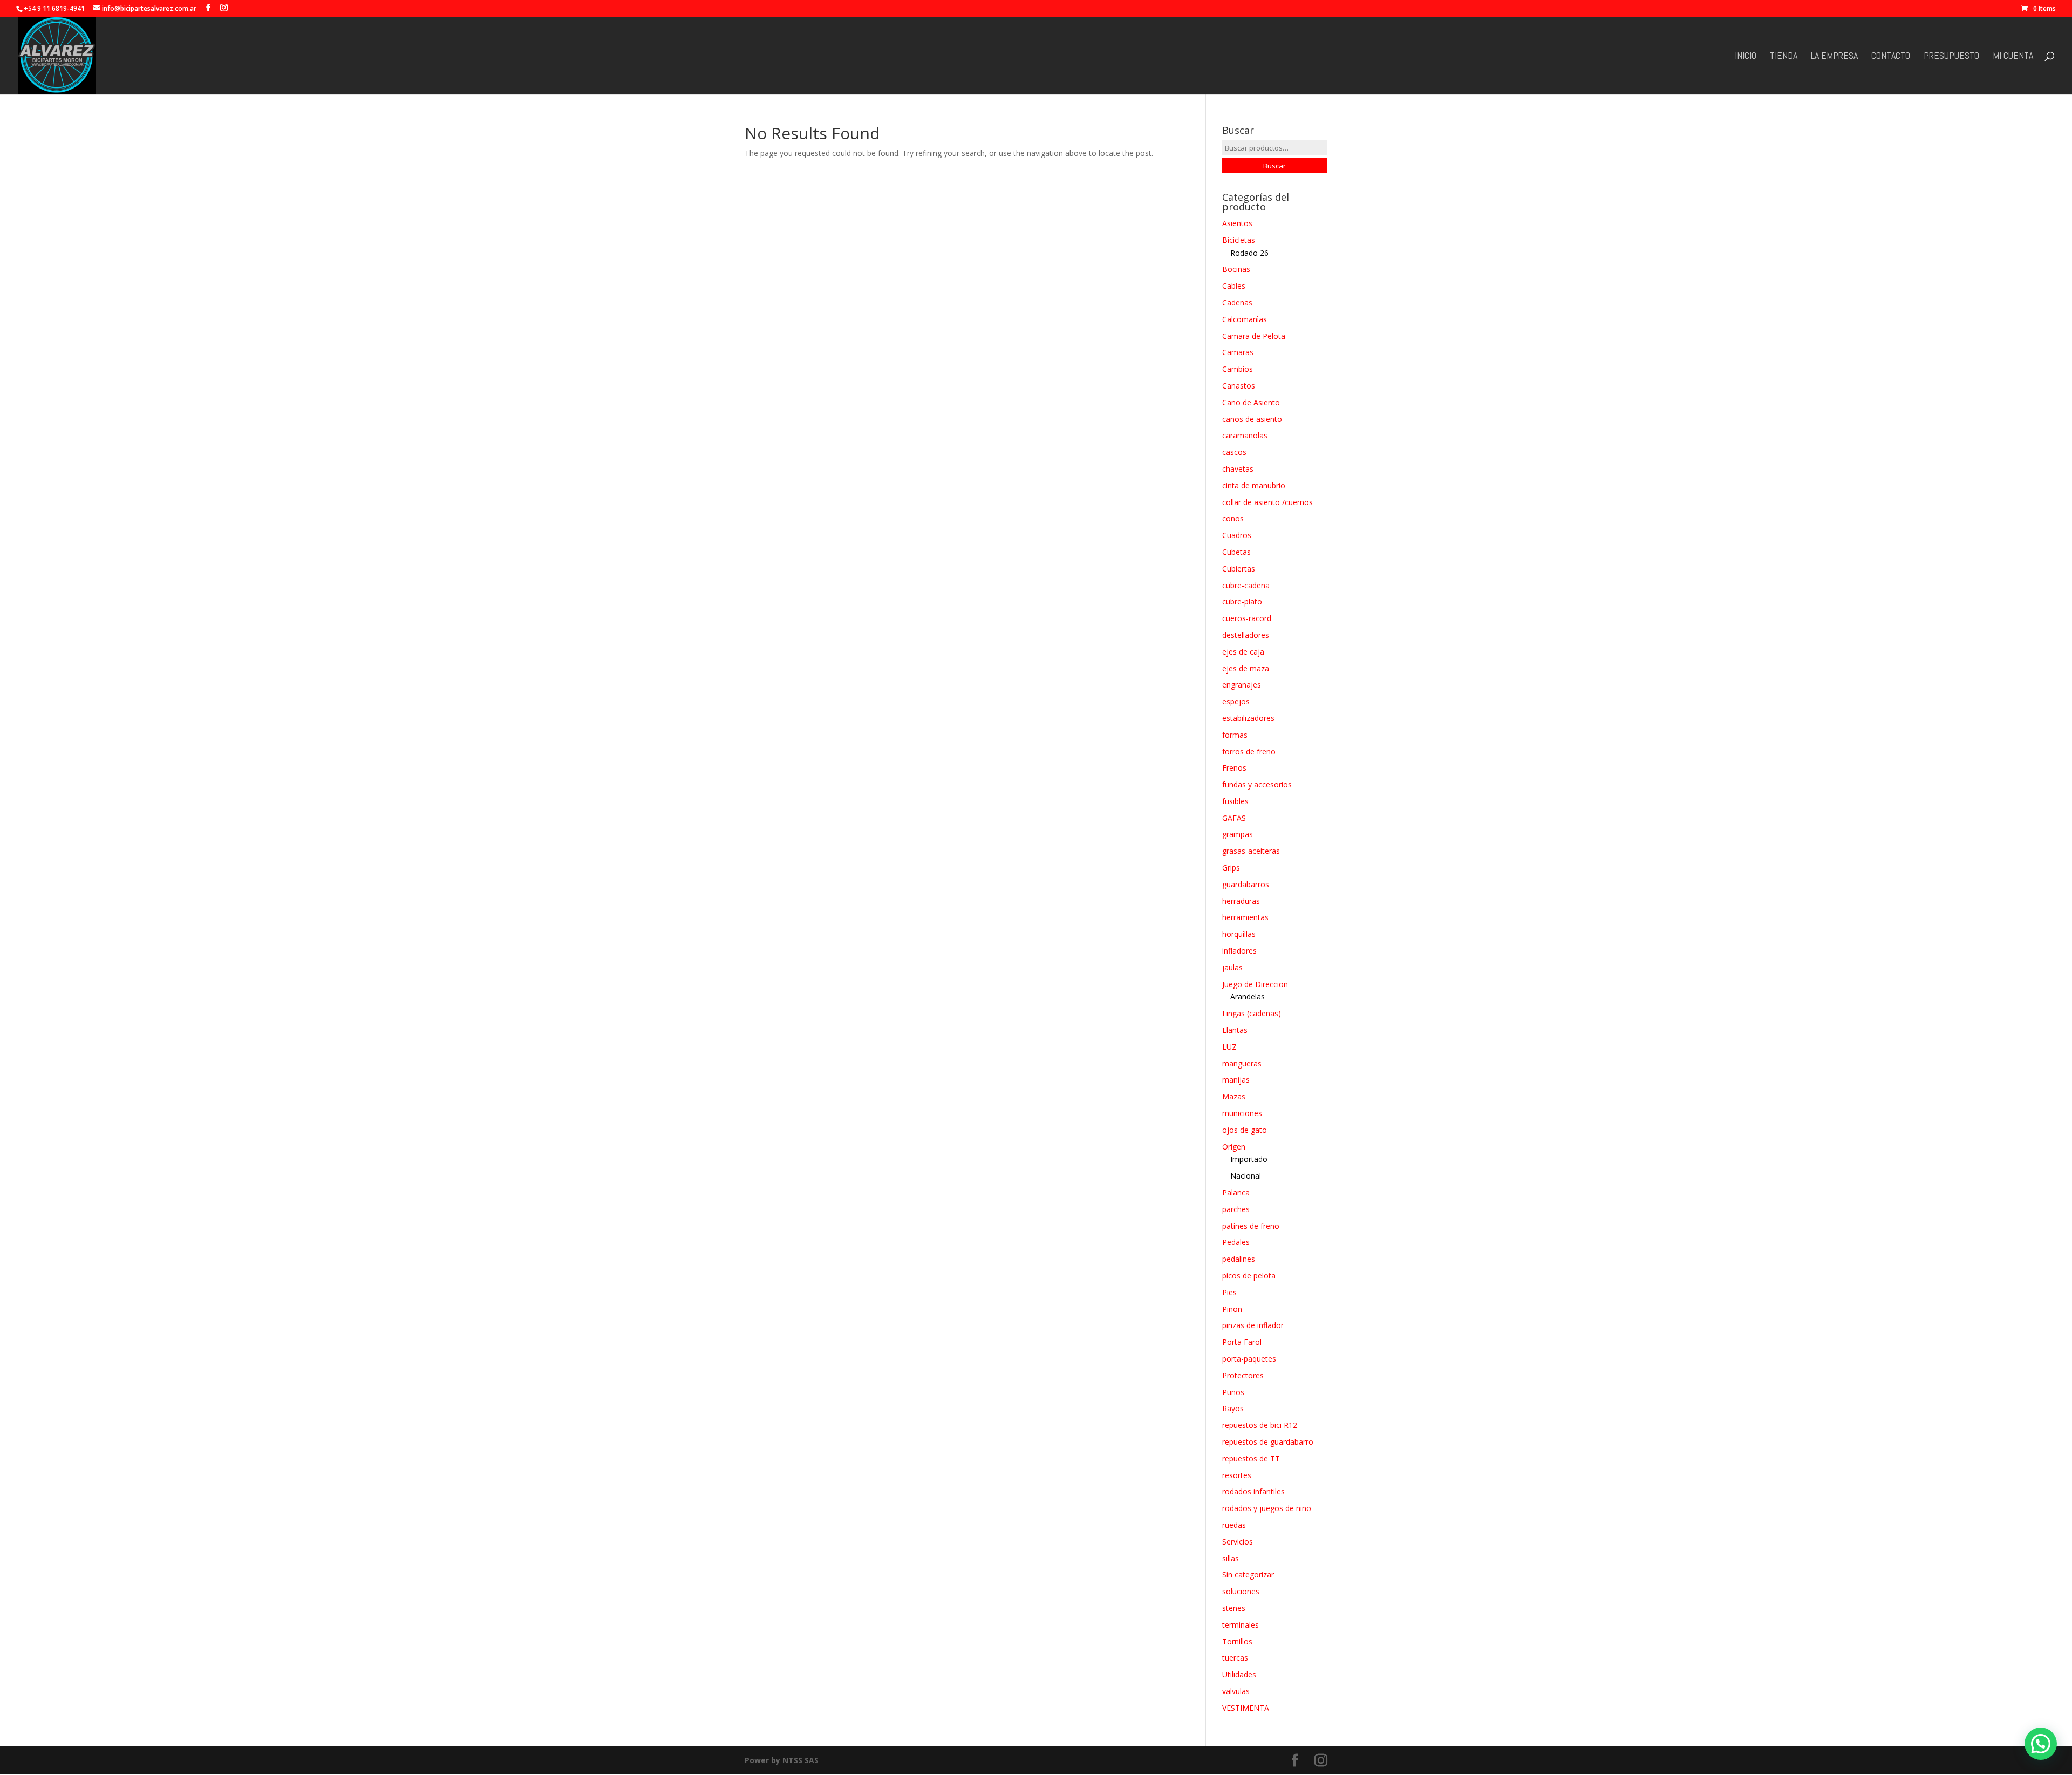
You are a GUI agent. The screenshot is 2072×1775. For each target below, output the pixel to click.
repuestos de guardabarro (1268, 1442)
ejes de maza (1246, 668)
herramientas (1245, 917)
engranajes (1242, 685)
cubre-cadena (1246, 585)
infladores (1239, 951)
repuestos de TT (1251, 1458)
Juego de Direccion (1255, 984)
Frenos (1234, 768)
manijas (1236, 1080)
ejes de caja (1243, 652)
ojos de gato (1245, 1130)
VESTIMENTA (1246, 1708)
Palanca (1236, 1192)
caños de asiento (1252, 419)
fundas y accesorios (1257, 784)
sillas (1231, 1558)
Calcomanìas (1245, 319)
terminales (1241, 1625)
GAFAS (1234, 818)
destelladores (1246, 635)
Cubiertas (1239, 569)
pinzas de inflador (1253, 1325)
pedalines (1239, 1259)
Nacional (1246, 1176)
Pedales (1236, 1242)
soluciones (1241, 1591)
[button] (2041, 1744)
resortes (1237, 1475)
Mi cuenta (2013, 57)
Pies (1229, 1292)
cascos (1234, 452)
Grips (1231, 868)
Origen (1234, 1147)
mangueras (1242, 1063)
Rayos (1233, 1408)
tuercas (1235, 1658)
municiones (1242, 1113)
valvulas (1236, 1691)
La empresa (1834, 57)
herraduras (1241, 901)
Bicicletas (1239, 240)
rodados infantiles (1253, 1491)
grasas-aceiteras (1251, 851)
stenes (1234, 1608)
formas (1235, 735)
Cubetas (1236, 552)
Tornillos (1237, 1641)
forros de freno (1249, 752)
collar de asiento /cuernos (1267, 502)
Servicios (1238, 1542)
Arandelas (1248, 997)
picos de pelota (1249, 1276)
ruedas (1234, 1525)
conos (1233, 518)
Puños (1233, 1392)
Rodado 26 (1249, 253)
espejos (1236, 701)
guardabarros (1246, 884)
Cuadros (1237, 535)
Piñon (1232, 1309)
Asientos (1237, 223)
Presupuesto (1951, 57)
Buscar (1274, 166)
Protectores (1243, 1375)
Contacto (1891, 57)
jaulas (1232, 967)
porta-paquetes (1249, 1359)
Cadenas (1237, 302)
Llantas (1235, 1030)
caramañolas (1245, 435)
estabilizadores (1248, 718)
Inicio (1746, 57)
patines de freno (1251, 1226)
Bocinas (1236, 269)
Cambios (1238, 369)
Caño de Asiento (1251, 402)
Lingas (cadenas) (1252, 1013)
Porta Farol (1242, 1342)
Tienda (1784, 57)
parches (1236, 1209)
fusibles (1235, 801)
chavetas (1238, 469)
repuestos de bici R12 (1260, 1425)
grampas (1238, 834)
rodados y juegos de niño (1267, 1508)
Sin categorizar (1248, 1575)
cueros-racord (1247, 618)
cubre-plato (1242, 601)
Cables (1234, 286)
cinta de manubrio (1254, 485)
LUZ (1229, 1047)
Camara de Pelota (1254, 336)
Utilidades (1239, 1674)
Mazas (1234, 1096)
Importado (1249, 1159)
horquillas (1239, 934)
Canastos (1239, 386)
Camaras (1238, 352)
